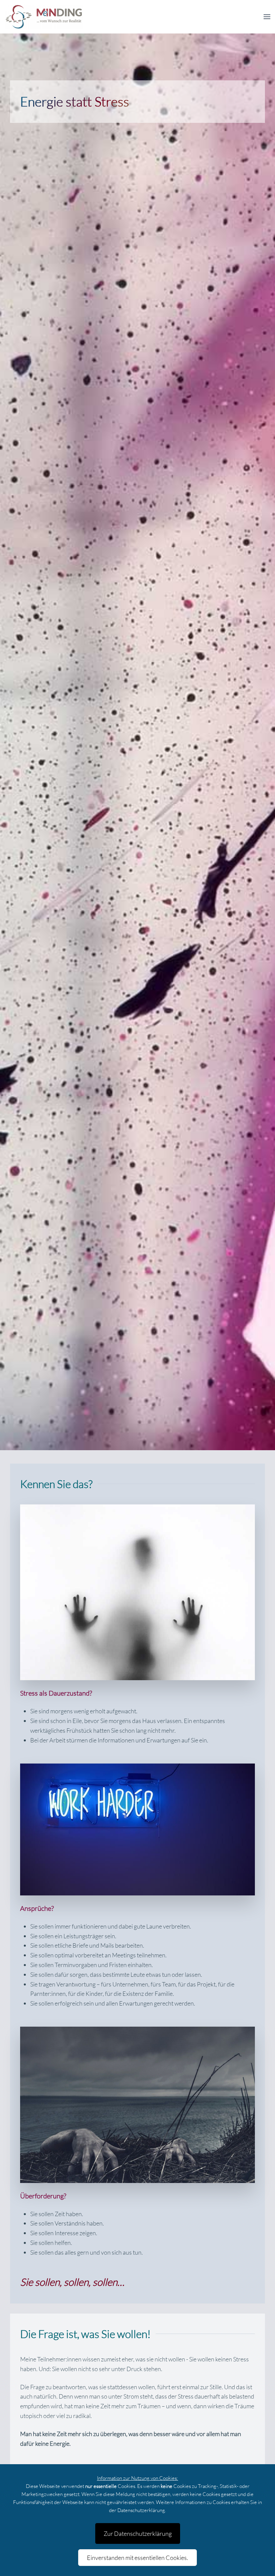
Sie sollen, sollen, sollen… (72, 2282)
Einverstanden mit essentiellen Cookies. (137, 2558)
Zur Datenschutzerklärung (138, 2533)
